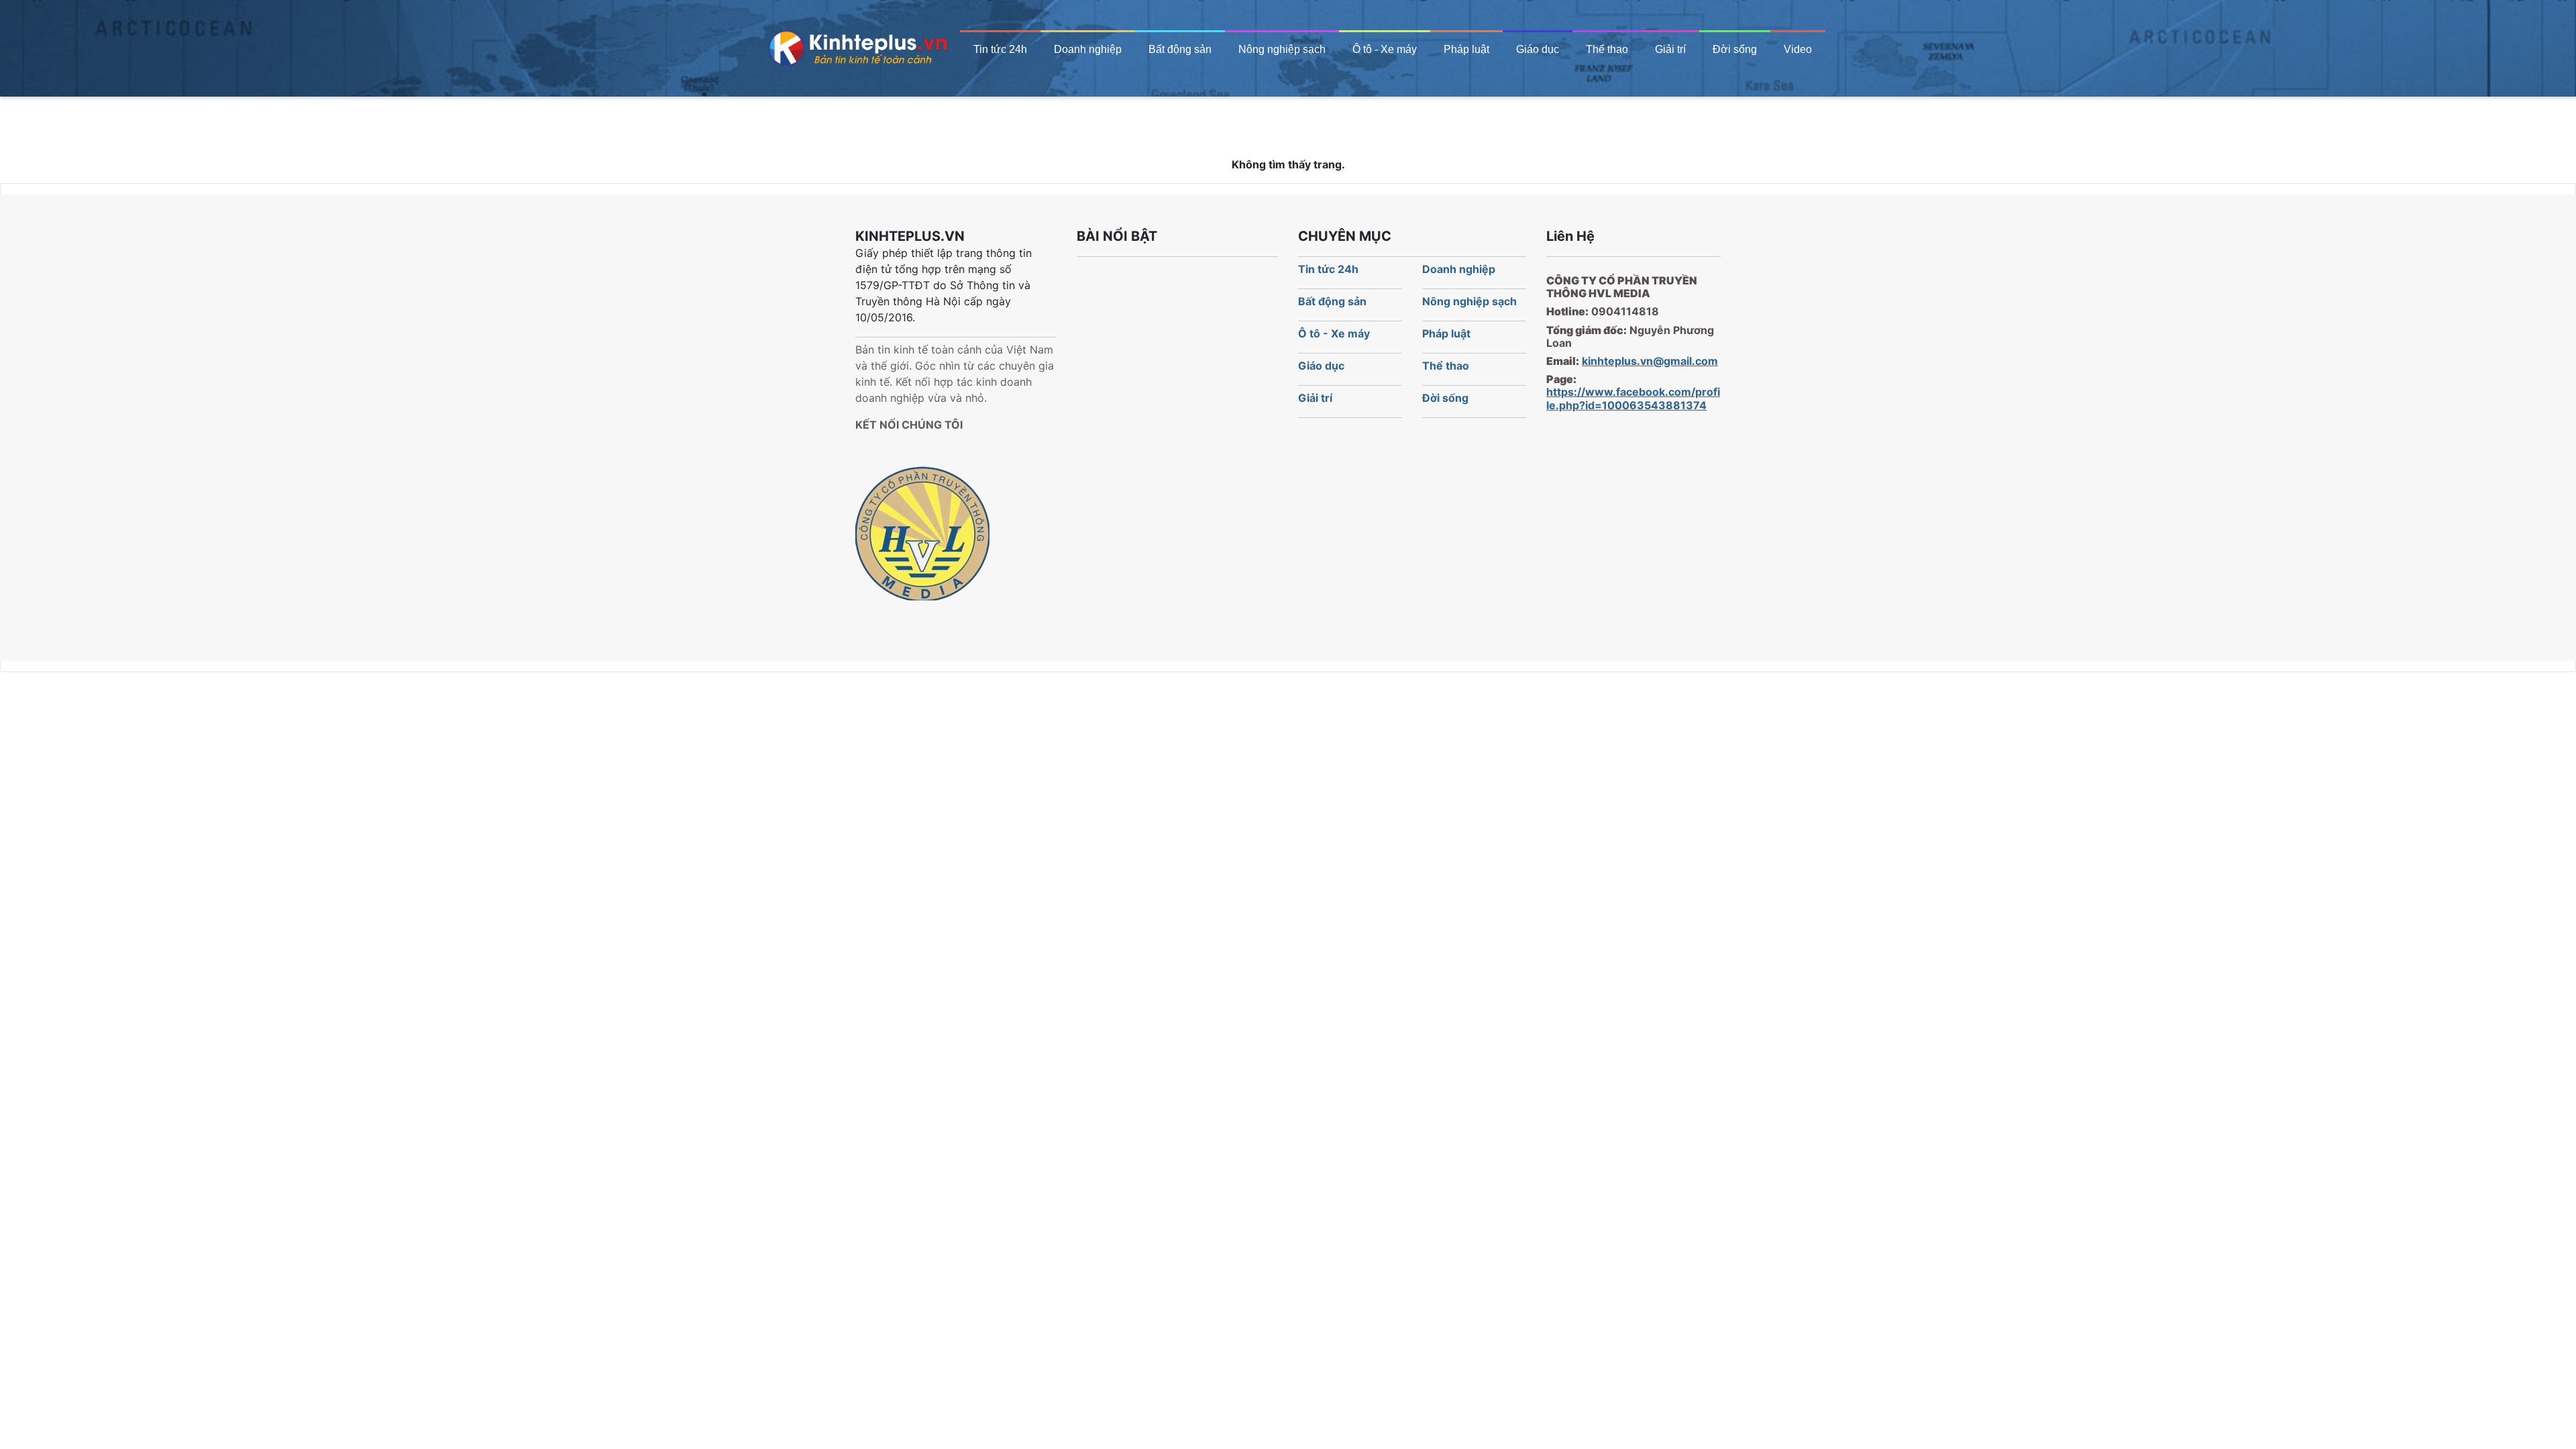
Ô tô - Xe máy (1385, 49)
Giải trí (1670, 49)
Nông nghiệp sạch (1282, 49)
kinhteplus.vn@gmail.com (1650, 361)
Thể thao (1607, 49)
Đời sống (1735, 49)
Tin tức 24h (1000, 49)
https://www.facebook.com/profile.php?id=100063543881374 (1633, 398)
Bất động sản (1180, 49)
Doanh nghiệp (1088, 49)
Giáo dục (1538, 49)
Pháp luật (1466, 49)
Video (1798, 49)
